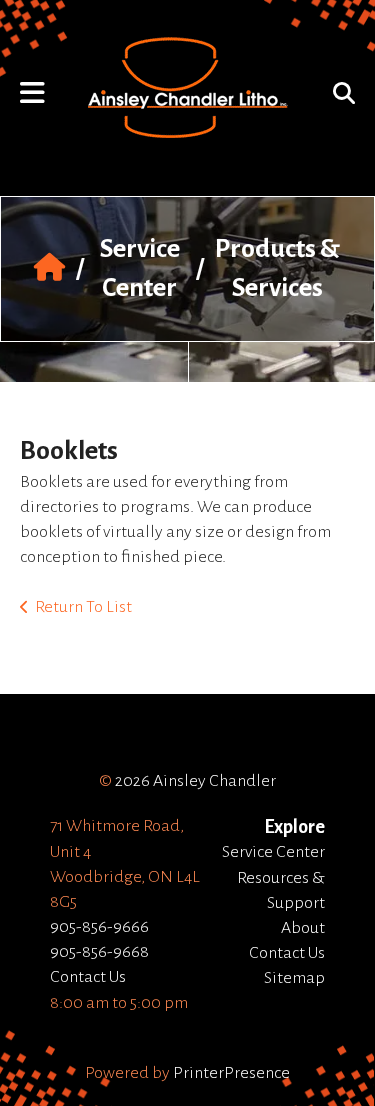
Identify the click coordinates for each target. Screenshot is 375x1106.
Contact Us (88, 977)
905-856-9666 (99, 927)
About (303, 928)
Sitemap (294, 978)
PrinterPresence (231, 1073)
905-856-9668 (99, 952)
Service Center (273, 852)
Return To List (83, 607)
